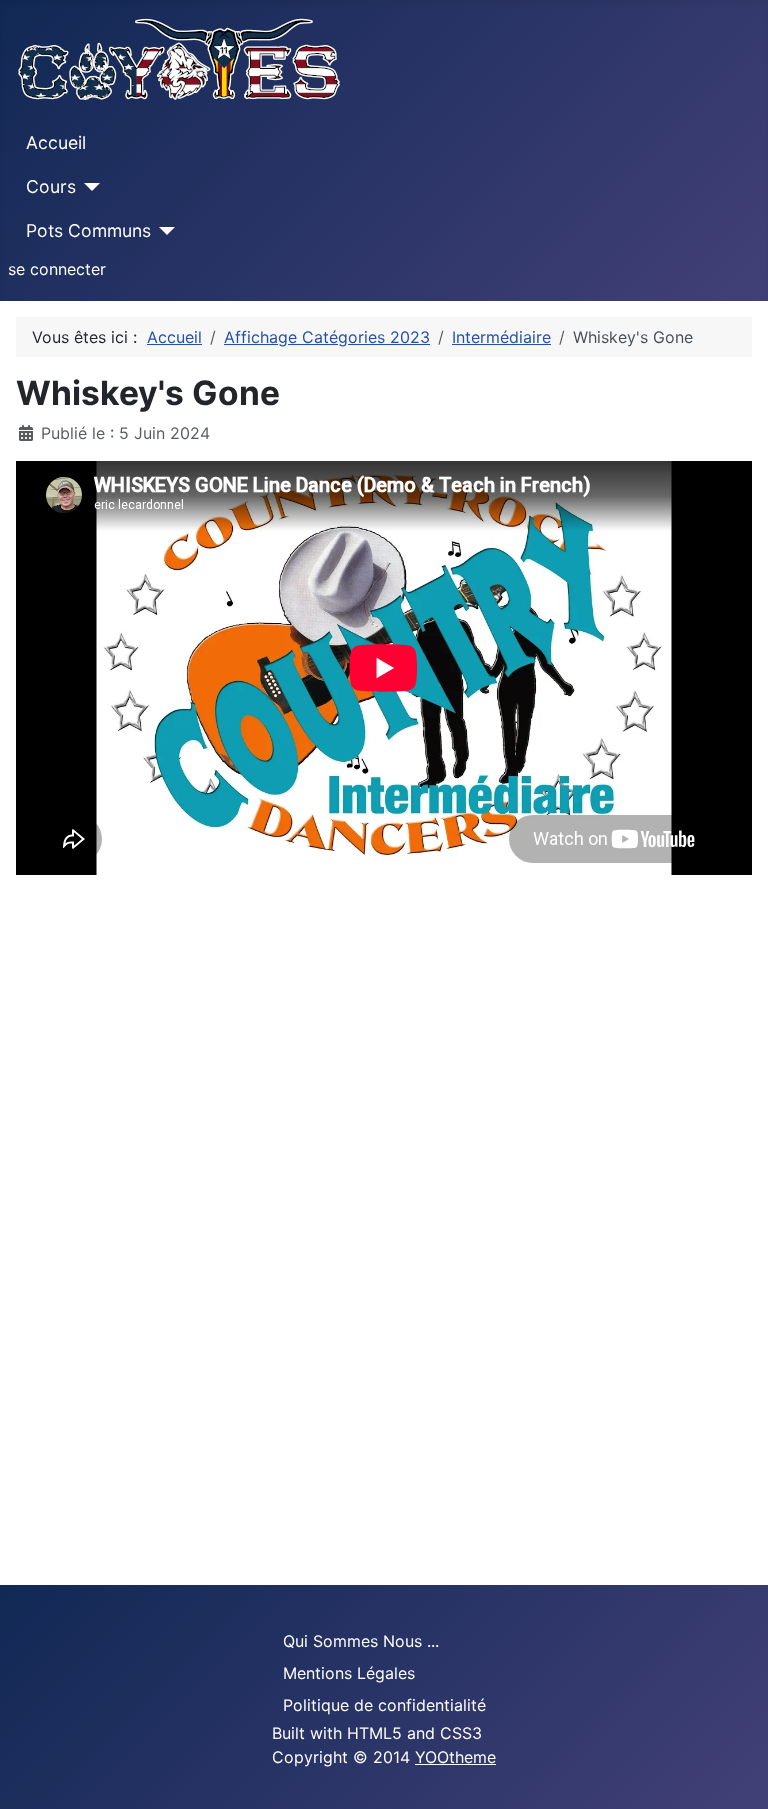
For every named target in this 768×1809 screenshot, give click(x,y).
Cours (51, 186)
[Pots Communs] (163, 231)
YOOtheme (455, 1757)
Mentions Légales (349, 1673)
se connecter (57, 269)
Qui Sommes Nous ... (361, 1641)
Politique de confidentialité (384, 1705)
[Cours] (88, 187)
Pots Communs (88, 230)
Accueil (56, 142)
